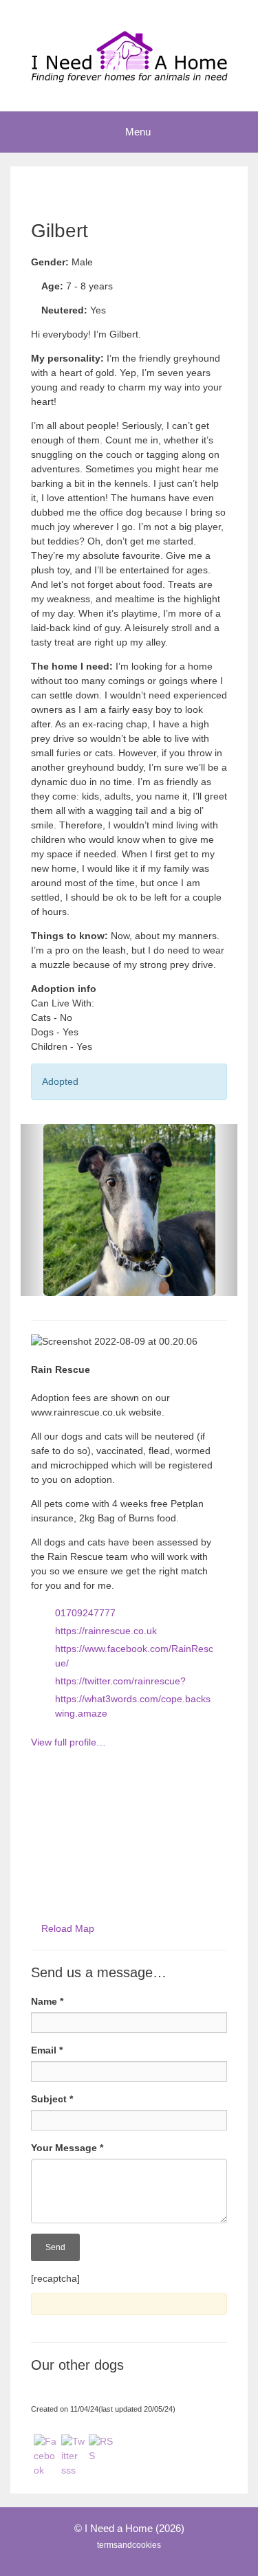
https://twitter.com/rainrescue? (120, 1681)
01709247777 (85, 1613)
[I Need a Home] (129, 55)
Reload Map (68, 1928)
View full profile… (68, 1742)
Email (47, 2050)
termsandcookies (129, 2545)
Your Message (67, 2148)
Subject (52, 2099)
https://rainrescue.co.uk (106, 1631)
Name (47, 2001)
